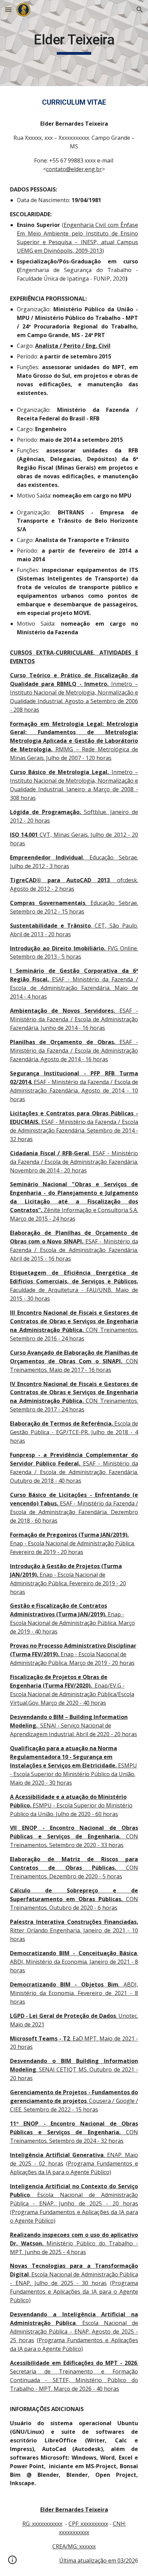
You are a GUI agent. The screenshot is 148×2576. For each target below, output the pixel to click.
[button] (8, 9)
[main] (74, 43)
